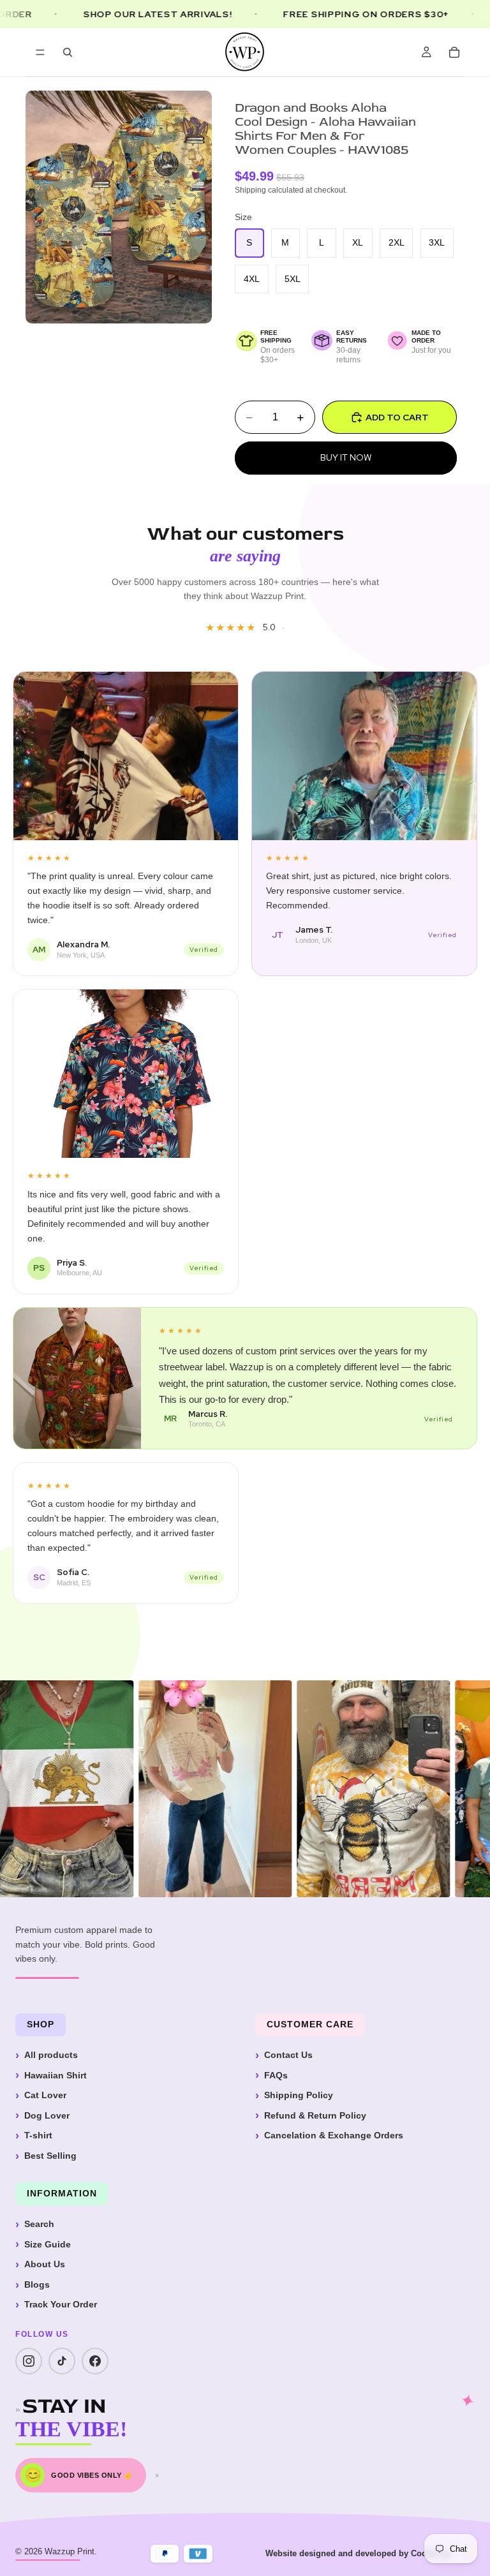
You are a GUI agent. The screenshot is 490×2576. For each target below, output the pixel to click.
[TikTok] (62, 2361)
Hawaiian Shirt (56, 2075)
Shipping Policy (299, 2095)
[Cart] (454, 52)
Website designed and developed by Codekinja (358, 2553)
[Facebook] (95, 2361)
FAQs (276, 2075)
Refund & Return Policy (315, 2115)
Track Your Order (61, 2304)
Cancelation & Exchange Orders (334, 2135)
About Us (45, 2264)
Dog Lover (47, 2115)
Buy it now (346, 457)
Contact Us (288, 2055)
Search (39, 2224)
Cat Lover (45, 2095)
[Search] (68, 52)
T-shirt (38, 2135)
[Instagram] (29, 2361)
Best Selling (50, 2156)
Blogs (37, 2284)
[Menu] (40, 52)
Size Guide (48, 2244)
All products (51, 2055)
